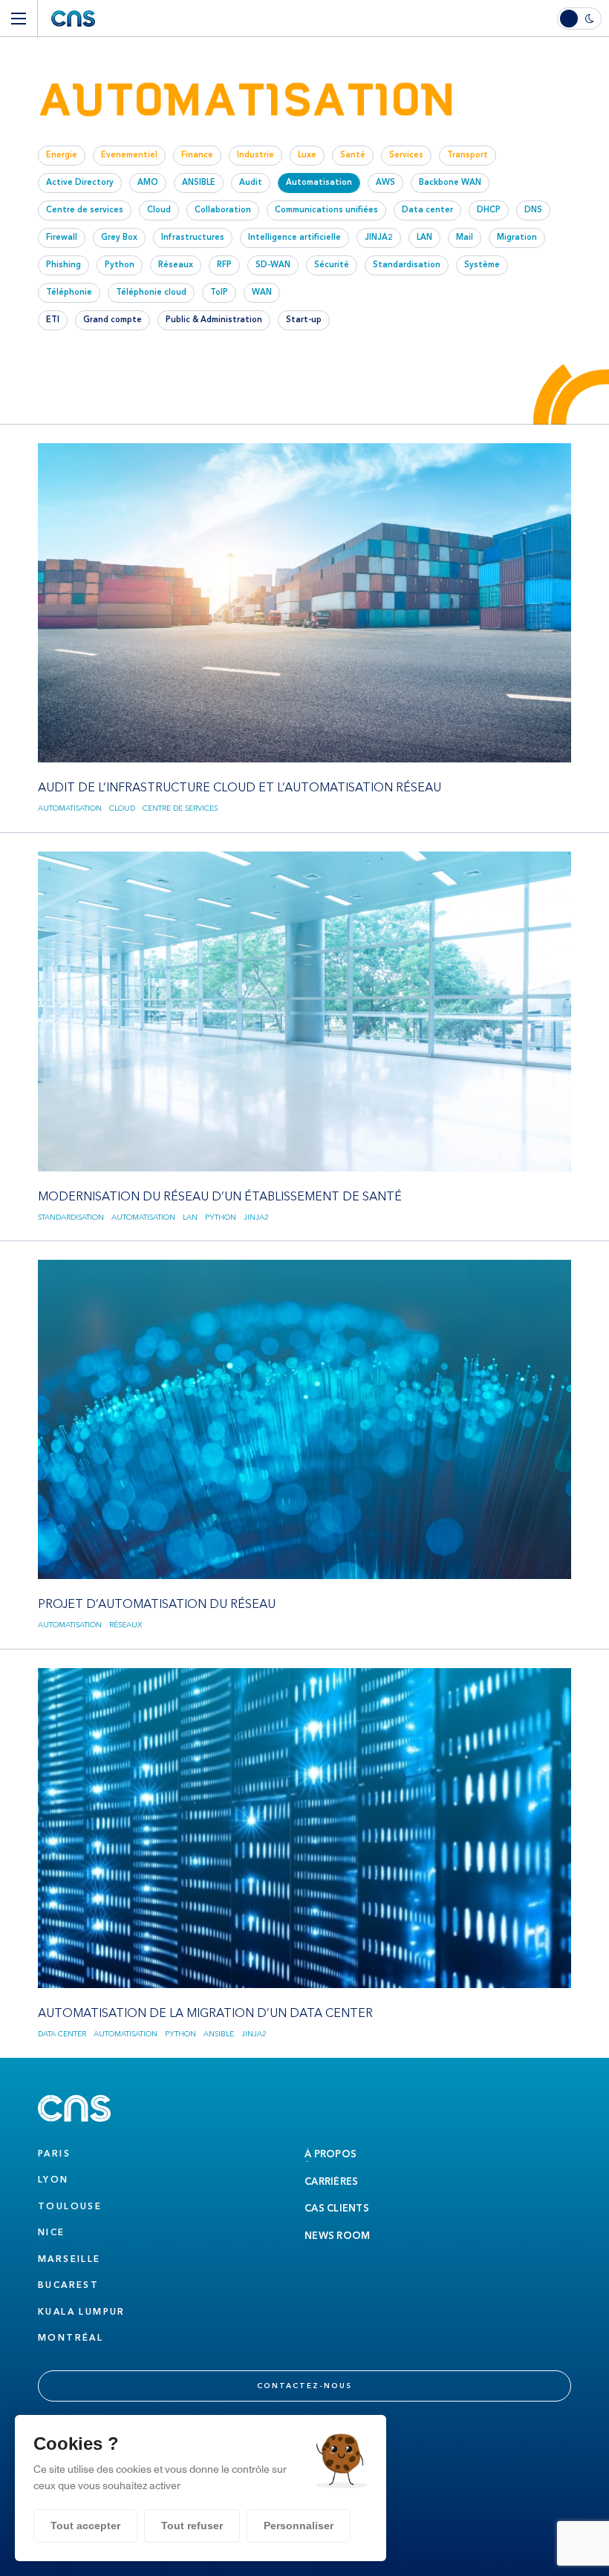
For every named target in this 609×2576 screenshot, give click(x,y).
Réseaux (126, 1625)
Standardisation (71, 1217)
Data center (62, 2034)
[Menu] (19, 19)
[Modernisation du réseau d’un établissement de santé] (304, 1038)
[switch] (583, 19)
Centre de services (180, 808)
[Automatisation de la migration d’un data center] (304, 1854)
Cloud (122, 808)
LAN (190, 1217)
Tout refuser (192, 2526)
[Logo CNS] (73, 19)
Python (221, 1217)
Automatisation (70, 808)
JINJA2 (256, 1217)
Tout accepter (85, 2526)
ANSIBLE (219, 2034)
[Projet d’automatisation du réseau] (304, 1446)
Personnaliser (299, 2526)
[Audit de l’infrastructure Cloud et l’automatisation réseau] (304, 630)
